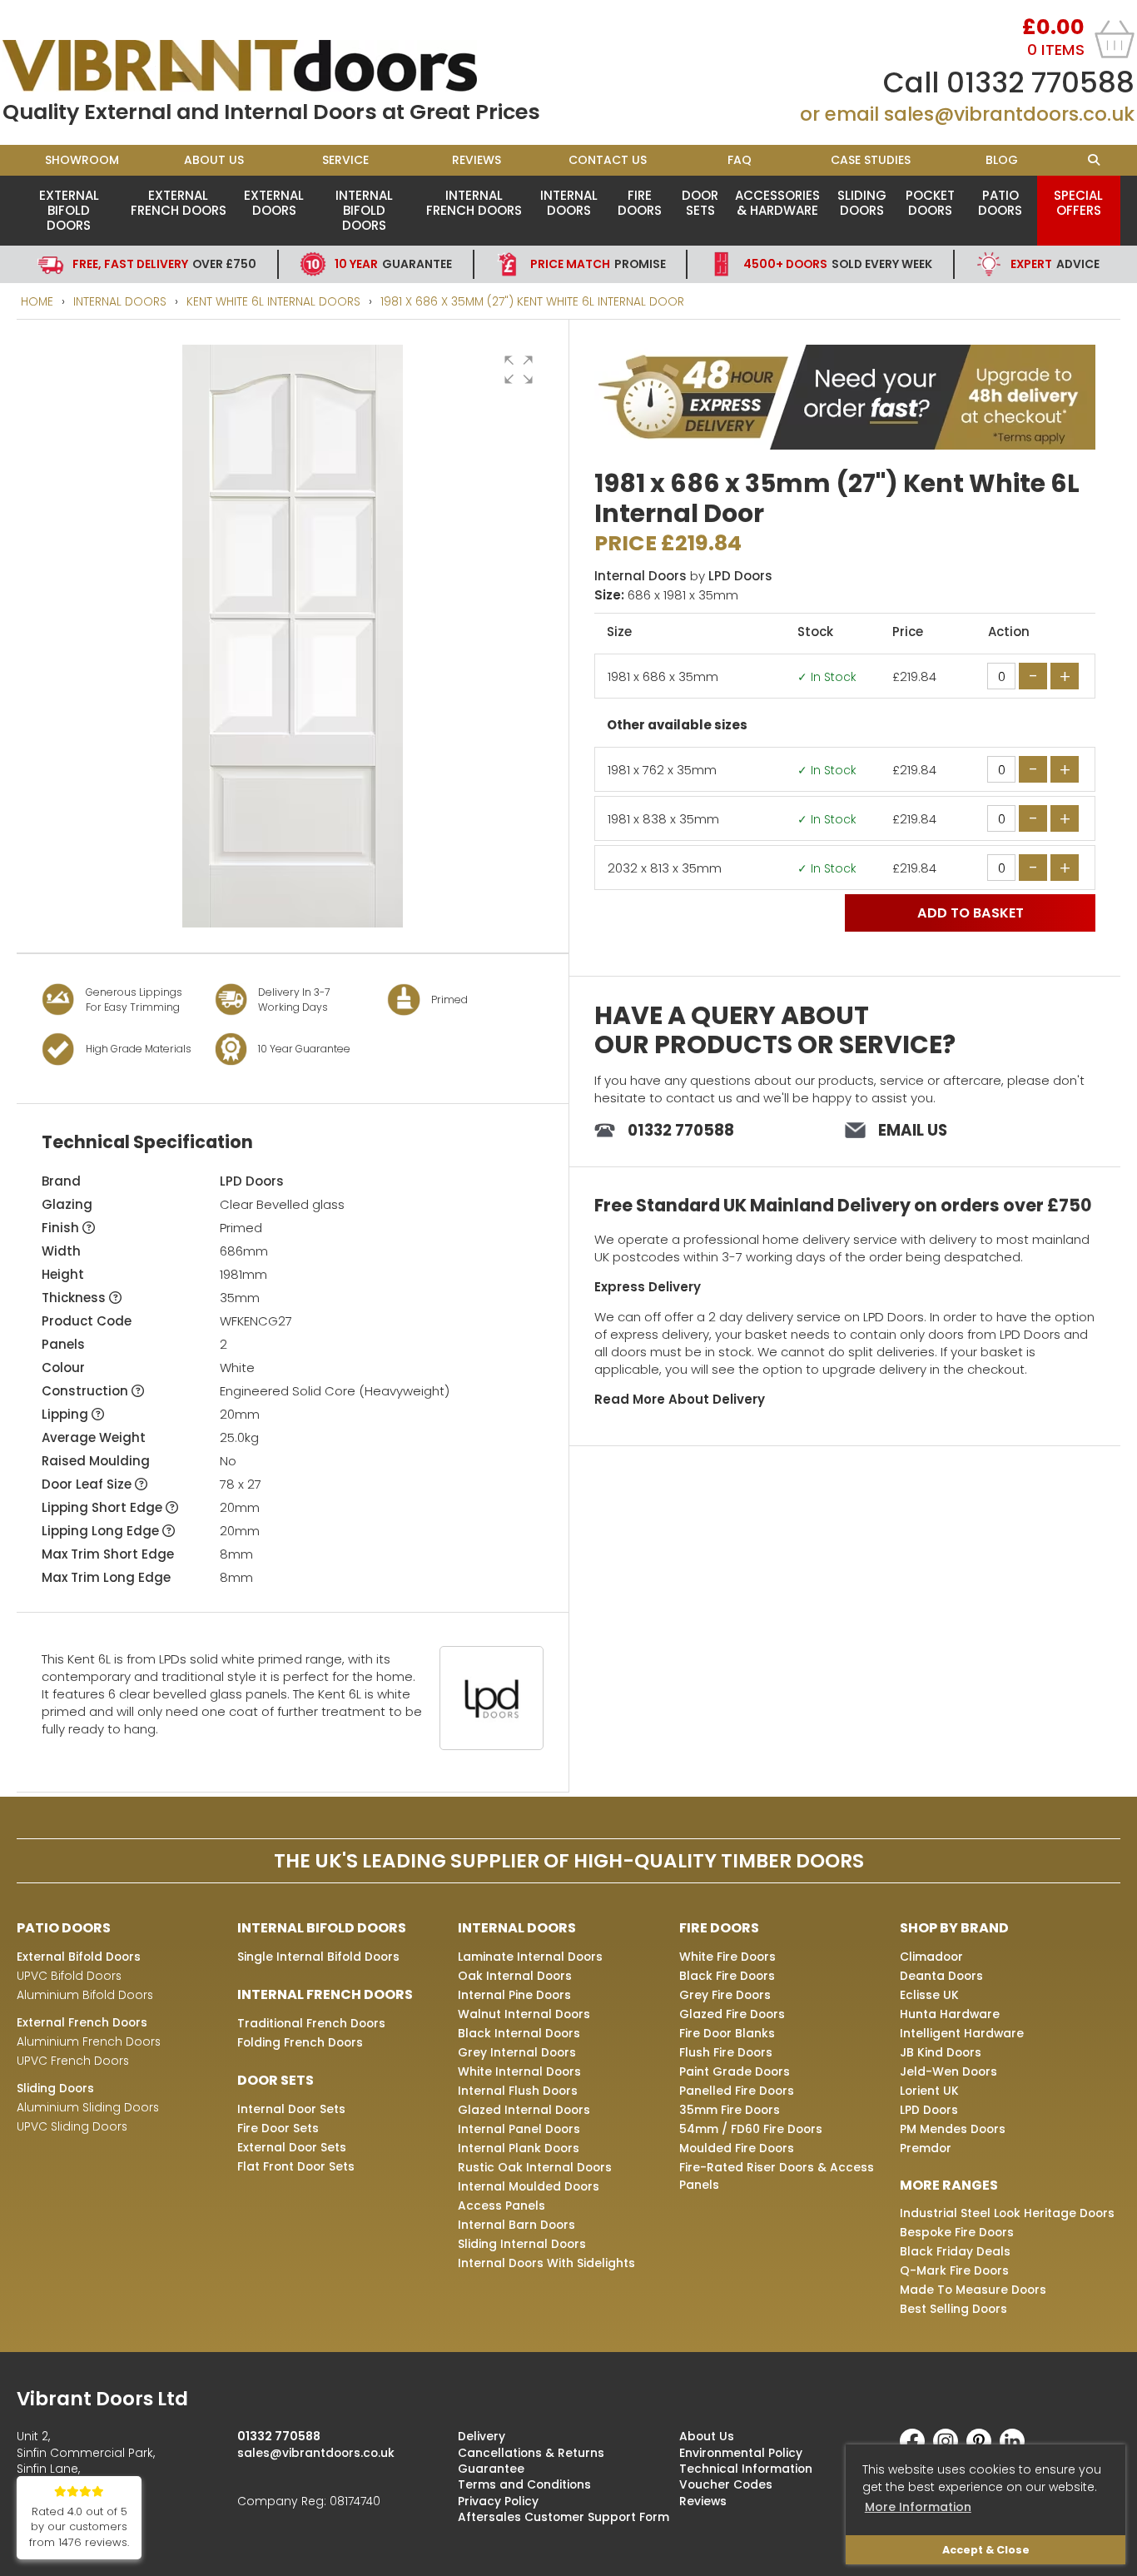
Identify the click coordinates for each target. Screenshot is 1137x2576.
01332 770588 (1040, 82)
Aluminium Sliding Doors (88, 2107)
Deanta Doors (941, 1976)
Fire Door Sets (278, 2128)
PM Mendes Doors (953, 2129)
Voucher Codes (726, 2484)
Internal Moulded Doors (529, 2186)
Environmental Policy (741, 2453)
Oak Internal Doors (515, 1976)
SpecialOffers (1078, 203)
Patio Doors (1000, 203)
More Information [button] (918, 2507)
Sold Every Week (838, 264)
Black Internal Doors (519, 2033)
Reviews (477, 160)
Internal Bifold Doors (364, 210)
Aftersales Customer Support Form (564, 2517)
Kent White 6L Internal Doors (273, 301)
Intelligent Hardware (962, 2033)
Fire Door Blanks (727, 2033)
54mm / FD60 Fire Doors (751, 2129)
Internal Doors (569, 203)
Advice (1055, 264)
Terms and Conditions (524, 2484)
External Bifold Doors (69, 210)
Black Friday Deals (955, 2251)
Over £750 (164, 264)
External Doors (274, 203)
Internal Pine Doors (514, 1995)
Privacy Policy (498, 2501)
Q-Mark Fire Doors (954, 2270)
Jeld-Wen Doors (948, 2071)
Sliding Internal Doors (522, 2244)
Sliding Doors (862, 203)
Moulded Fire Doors (737, 2148)
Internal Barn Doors (516, 2225)
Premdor (926, 2148)
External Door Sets (292, 2147)
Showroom (82, 160)
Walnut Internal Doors (524, 2014)
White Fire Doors (727, 1957)
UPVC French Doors (73, 2061)
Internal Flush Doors (518, 2091)
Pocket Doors (930, 203)
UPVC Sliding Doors (72, 2126)
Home (37, 301)
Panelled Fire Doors (737, 2091)
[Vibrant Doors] (285, 66)
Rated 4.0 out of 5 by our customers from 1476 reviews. (79, 2527)
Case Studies (871, 160)
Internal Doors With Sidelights (546, 2263)
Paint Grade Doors (735, 2071)
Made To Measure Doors (973, 2290)
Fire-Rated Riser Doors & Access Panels (777, 2176)
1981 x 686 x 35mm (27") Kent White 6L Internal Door (532, 301)
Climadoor (931, 1957)
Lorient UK (929, 2091)
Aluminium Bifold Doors (85, 1995)
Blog (1002, 160)
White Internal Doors (519, 2071)
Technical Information (746, 2469)
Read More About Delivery (680, 1399)
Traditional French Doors (311, 2023)
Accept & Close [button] (986, 2550)
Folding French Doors (300, 2042)
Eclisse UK (929, 1995)
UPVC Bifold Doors (69, 1976)
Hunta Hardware (950, 2014)
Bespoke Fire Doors (957, 2232)
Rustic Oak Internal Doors (535, 2167)
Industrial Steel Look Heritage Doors (1007, 2213)
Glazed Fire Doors (732, 2014)
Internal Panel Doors (519, 2129)
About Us (214, 160)
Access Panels (501, 2206)
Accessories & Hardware (777, 203)
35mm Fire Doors (730, 2110)
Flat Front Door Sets (296, 2166)
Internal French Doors (474, 203)
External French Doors (179, 203)
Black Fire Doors (727, 1976)
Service (345, 160)
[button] (519, 370)
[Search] (1094, 160)
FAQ (740, 160)
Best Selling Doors (953, 2309)
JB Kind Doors (941, 2052)
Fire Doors (640, 203)
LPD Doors (252, 1181)
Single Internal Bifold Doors (318, 1957)
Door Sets (700, 203)
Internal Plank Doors (519, 2148)
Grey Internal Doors (517, 2052)
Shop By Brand (954, 1928)
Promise (598, 264)
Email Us (913, 1130)
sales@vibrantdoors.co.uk (1009, 114)
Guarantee (393, 264)
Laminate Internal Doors (530, 1957)
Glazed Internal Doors (524, 2110)
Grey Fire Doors (725, 1995)
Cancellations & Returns (531, 2453)
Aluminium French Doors (89, 2041)
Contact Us (608, 160)
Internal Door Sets (291, 2109)
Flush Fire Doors (726, 2052)
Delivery (482, 2436)
